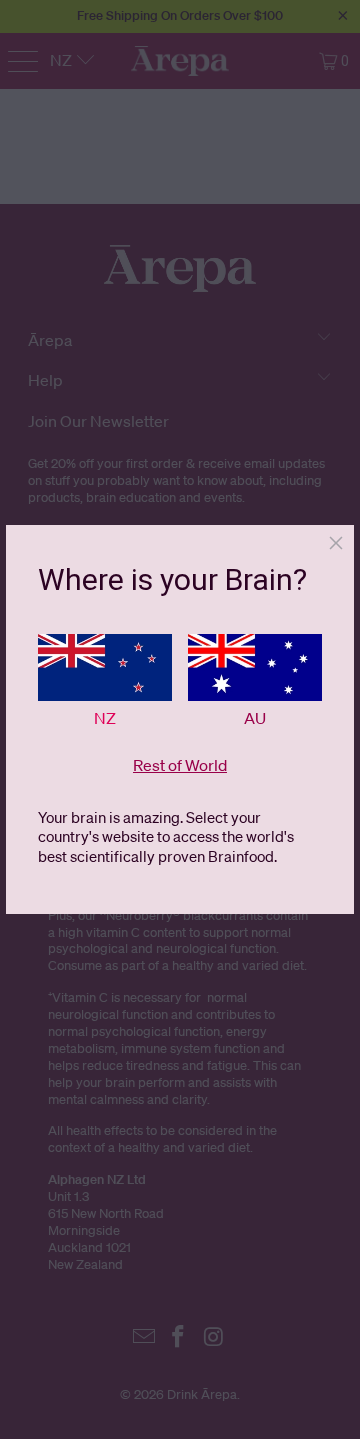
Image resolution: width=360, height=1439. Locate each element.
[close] (336, 543)
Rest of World (180, 765)
